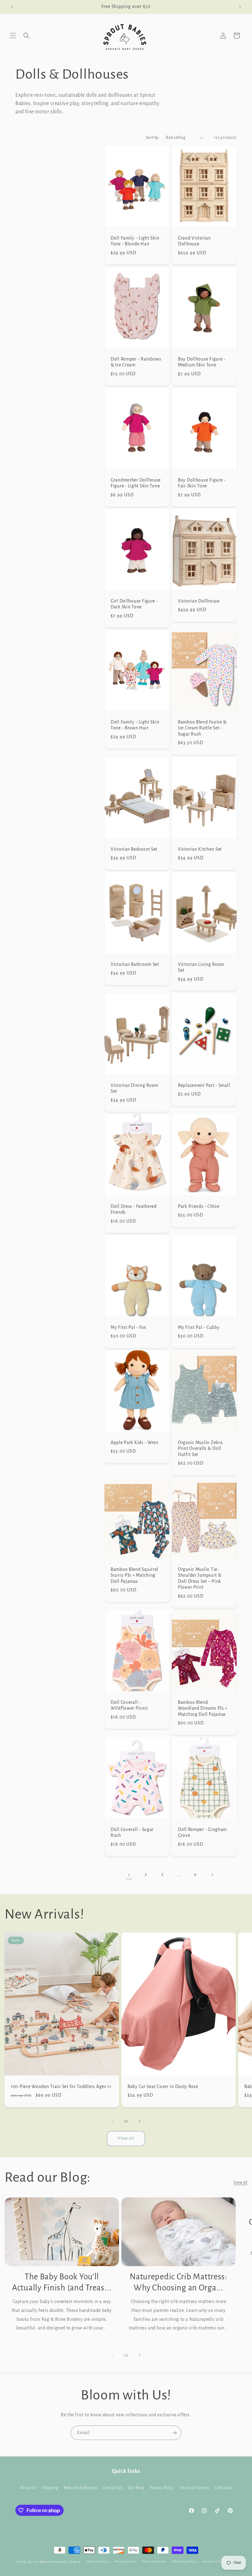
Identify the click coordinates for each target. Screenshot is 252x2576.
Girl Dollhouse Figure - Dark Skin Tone (134, 604)
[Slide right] (140, 2121)
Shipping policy (184, 2561)
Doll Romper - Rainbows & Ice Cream (136, 362)
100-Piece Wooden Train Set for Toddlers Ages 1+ (61, 2087)
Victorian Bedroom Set (134, 849)
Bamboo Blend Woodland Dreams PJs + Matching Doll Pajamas (203, 1708)
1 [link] (129, 1875)
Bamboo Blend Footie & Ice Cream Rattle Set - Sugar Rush (202, 728)
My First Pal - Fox (128, 1327)
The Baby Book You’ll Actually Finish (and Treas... (62, 2282)
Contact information (218, 2561)
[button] (13, 36)
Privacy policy (125, 2561)
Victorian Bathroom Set (135, 964)
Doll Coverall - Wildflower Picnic (129, 1705)
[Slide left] (112, 2121)
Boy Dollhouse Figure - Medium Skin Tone (202, 362)
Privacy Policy (162, 2488)
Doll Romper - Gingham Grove (202, 1832)
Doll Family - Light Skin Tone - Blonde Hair (135, 241)
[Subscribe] (174, 2433)
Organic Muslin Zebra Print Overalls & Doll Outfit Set (200, 1448)
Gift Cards (223, 2488)
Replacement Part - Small (204, 1085)
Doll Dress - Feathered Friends (134, 1209)
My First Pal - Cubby (199, 1327)
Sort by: (153, 138)
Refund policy (98, 2561)
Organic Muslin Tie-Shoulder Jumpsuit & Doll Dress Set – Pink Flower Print (200, 1578)
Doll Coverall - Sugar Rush (132, 1832)
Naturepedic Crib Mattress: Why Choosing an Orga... (179, 2282)
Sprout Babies (39, 2562)
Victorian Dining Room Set (134, 1088)
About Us (28, 2488)
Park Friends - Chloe (199, 1206)
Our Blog (136, 2488)
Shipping (50, 2488)
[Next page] (212, 1875)
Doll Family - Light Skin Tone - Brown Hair (135, 725)
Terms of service (154, 2561)
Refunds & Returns (81, 2488)
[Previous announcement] (12, 7)
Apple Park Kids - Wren (135, 1442)
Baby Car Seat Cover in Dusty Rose (163, 2087)
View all (126, 2138)
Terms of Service (194, 2488)
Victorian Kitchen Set (200, 849)
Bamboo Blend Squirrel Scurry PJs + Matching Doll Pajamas (134, 1575)
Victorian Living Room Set (201, 967)
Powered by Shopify (66, 2562)
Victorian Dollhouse (199, 601)
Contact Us (112, 2488)
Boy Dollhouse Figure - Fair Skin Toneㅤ (202, 483)
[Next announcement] (240, 7)
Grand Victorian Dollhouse (194, 241)
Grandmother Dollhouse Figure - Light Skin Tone (136, 483)
